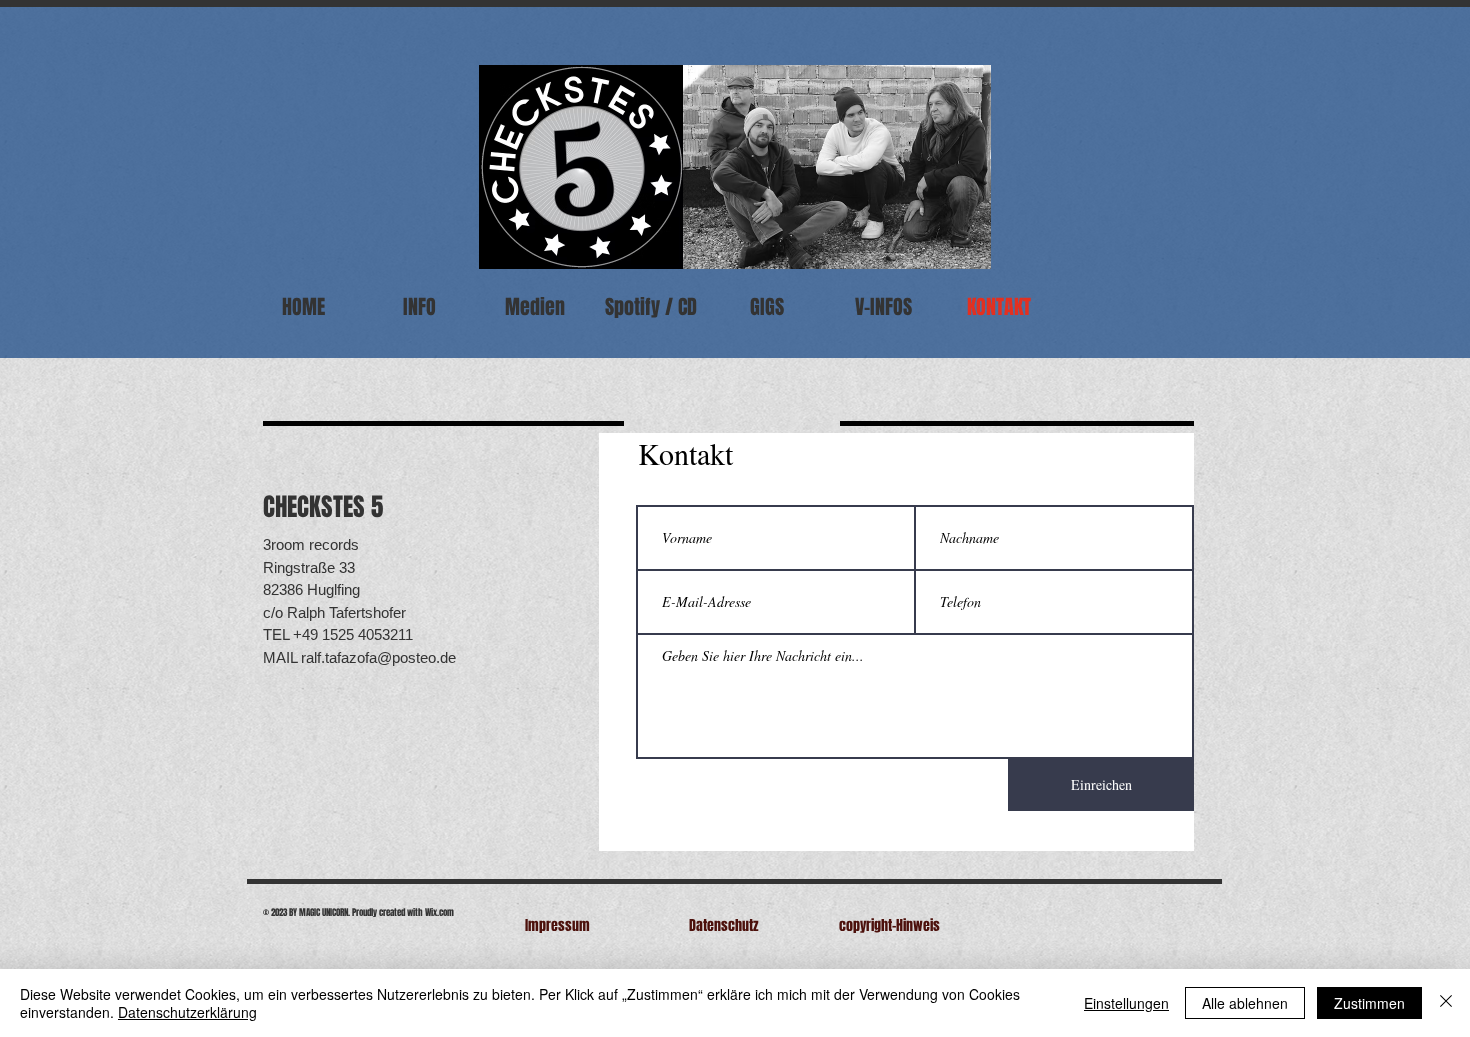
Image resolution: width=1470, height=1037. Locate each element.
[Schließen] (1446, 1003)
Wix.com (439, 912)
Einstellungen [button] (1126, 1003)
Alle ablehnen (1245, 1003)
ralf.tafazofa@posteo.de (378, 657)
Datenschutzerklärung (187, 1012)
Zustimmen (1369, 1003)
